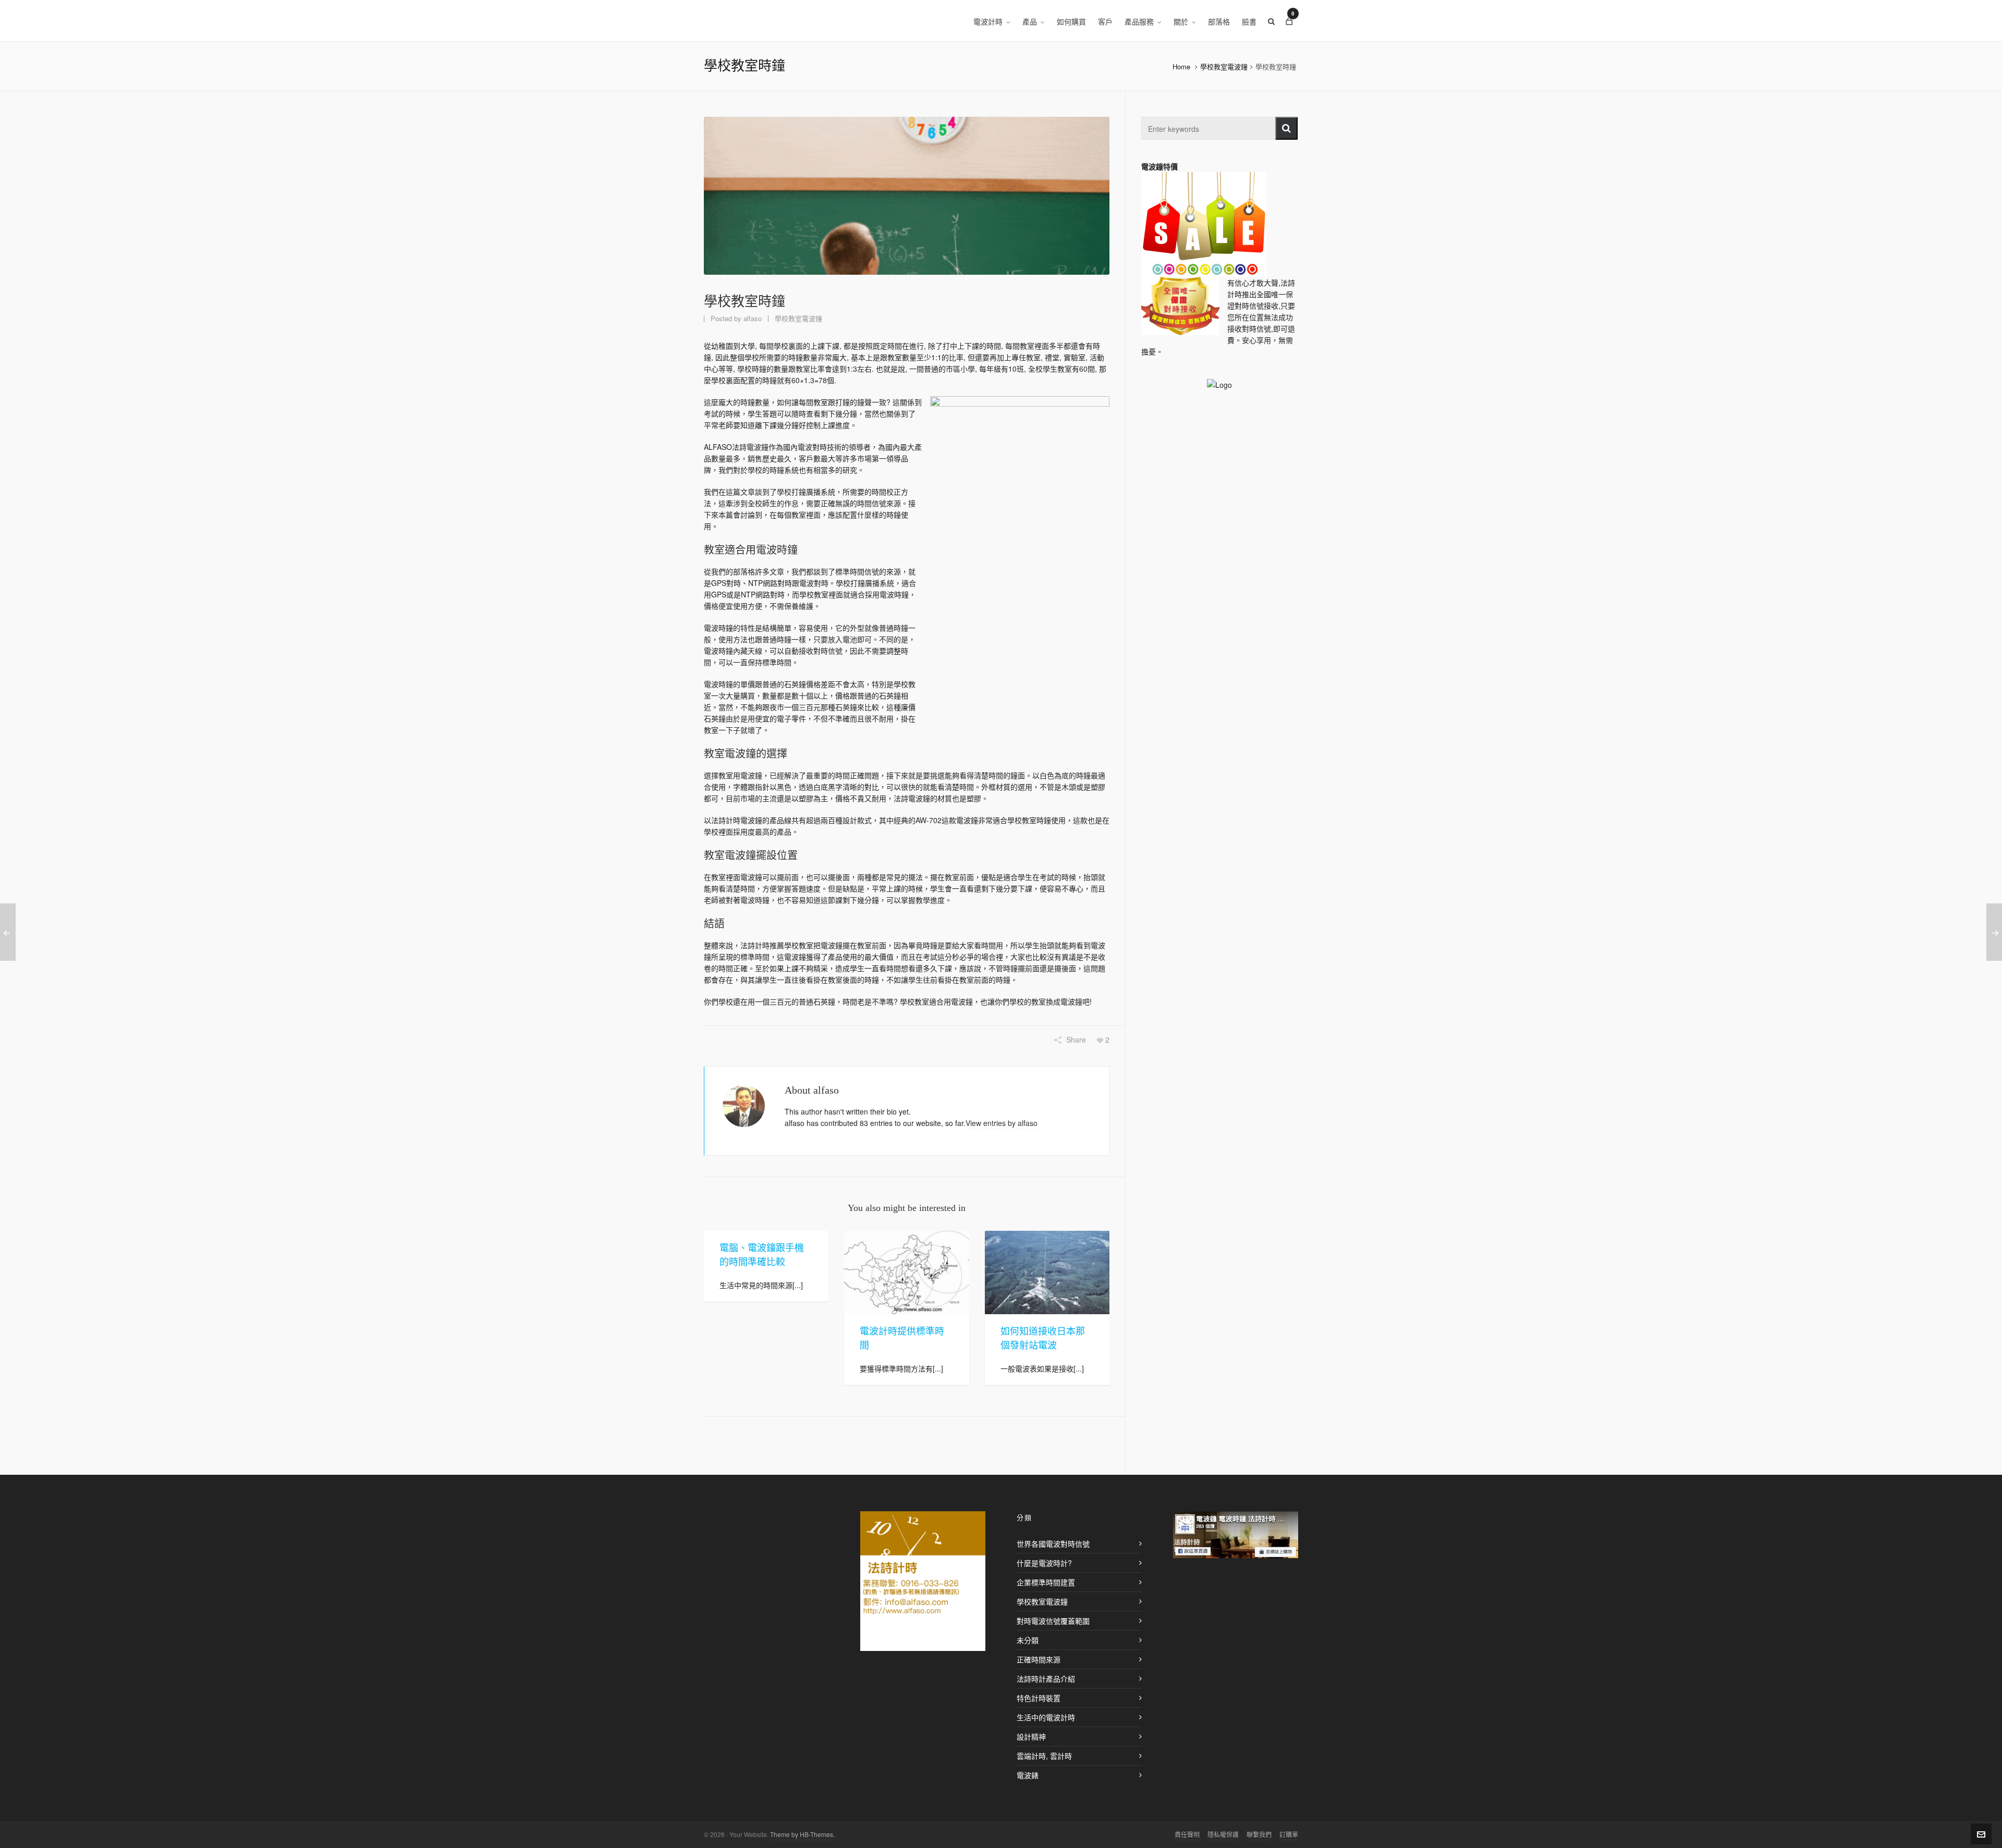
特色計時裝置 (1039, 1698)
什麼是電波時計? (1044, 1563)
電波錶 (1028, 1775)
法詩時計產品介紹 (1046, 1679)
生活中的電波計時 (1046, 1717)
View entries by (1002, 1123)
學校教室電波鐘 (1224, 66)
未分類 (1028, 1640)
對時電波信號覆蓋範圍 (1053, 1621)
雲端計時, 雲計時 (1044, 1756)
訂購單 (1289, 1834)
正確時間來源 (1039, 1659)
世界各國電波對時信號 (1053, 1544)
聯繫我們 (1259, 1834)
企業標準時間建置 (1046, 1582)
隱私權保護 (1223, 1834)
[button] (1286, 128)
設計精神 (1031, 1736)
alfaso (753, 318)
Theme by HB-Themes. (802, 1834)
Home (1181, 66)
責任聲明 (1187, 1834)
